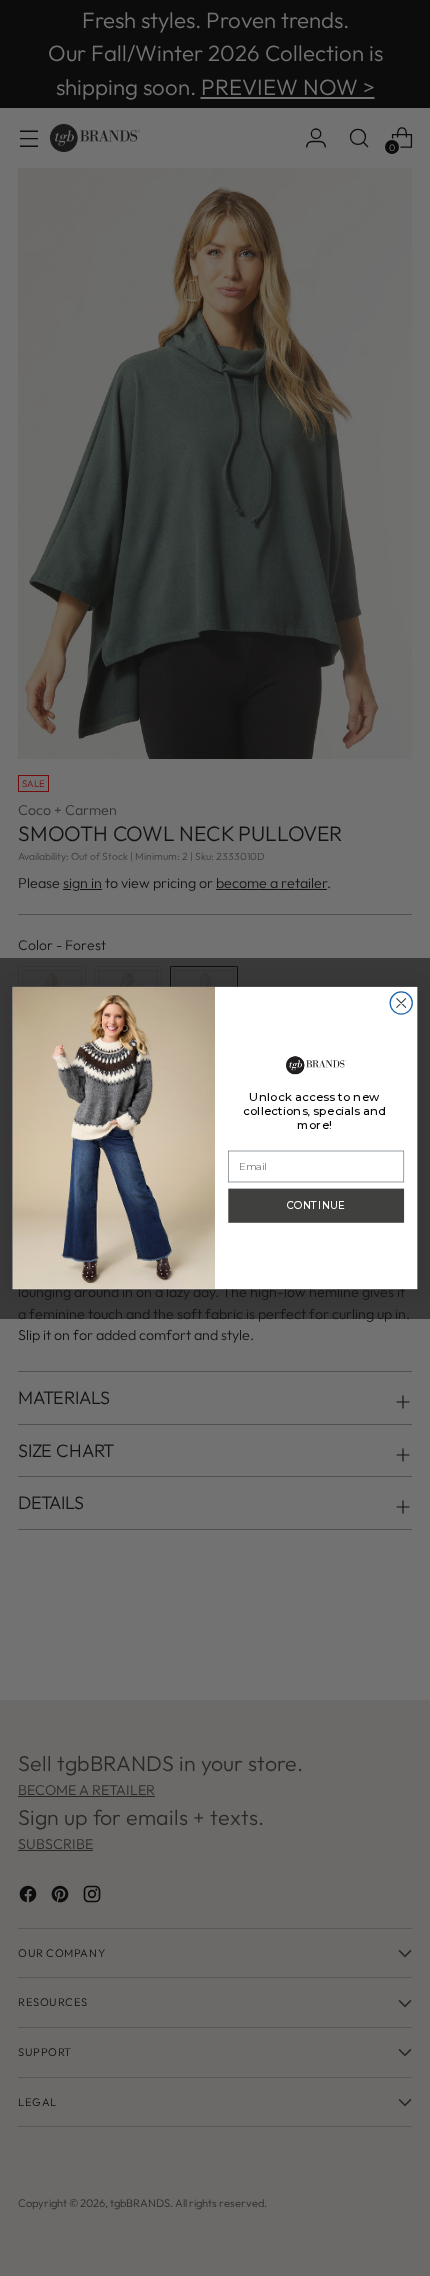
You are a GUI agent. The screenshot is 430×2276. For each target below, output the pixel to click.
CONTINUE (316, 1206)
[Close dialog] (401, 1003)
